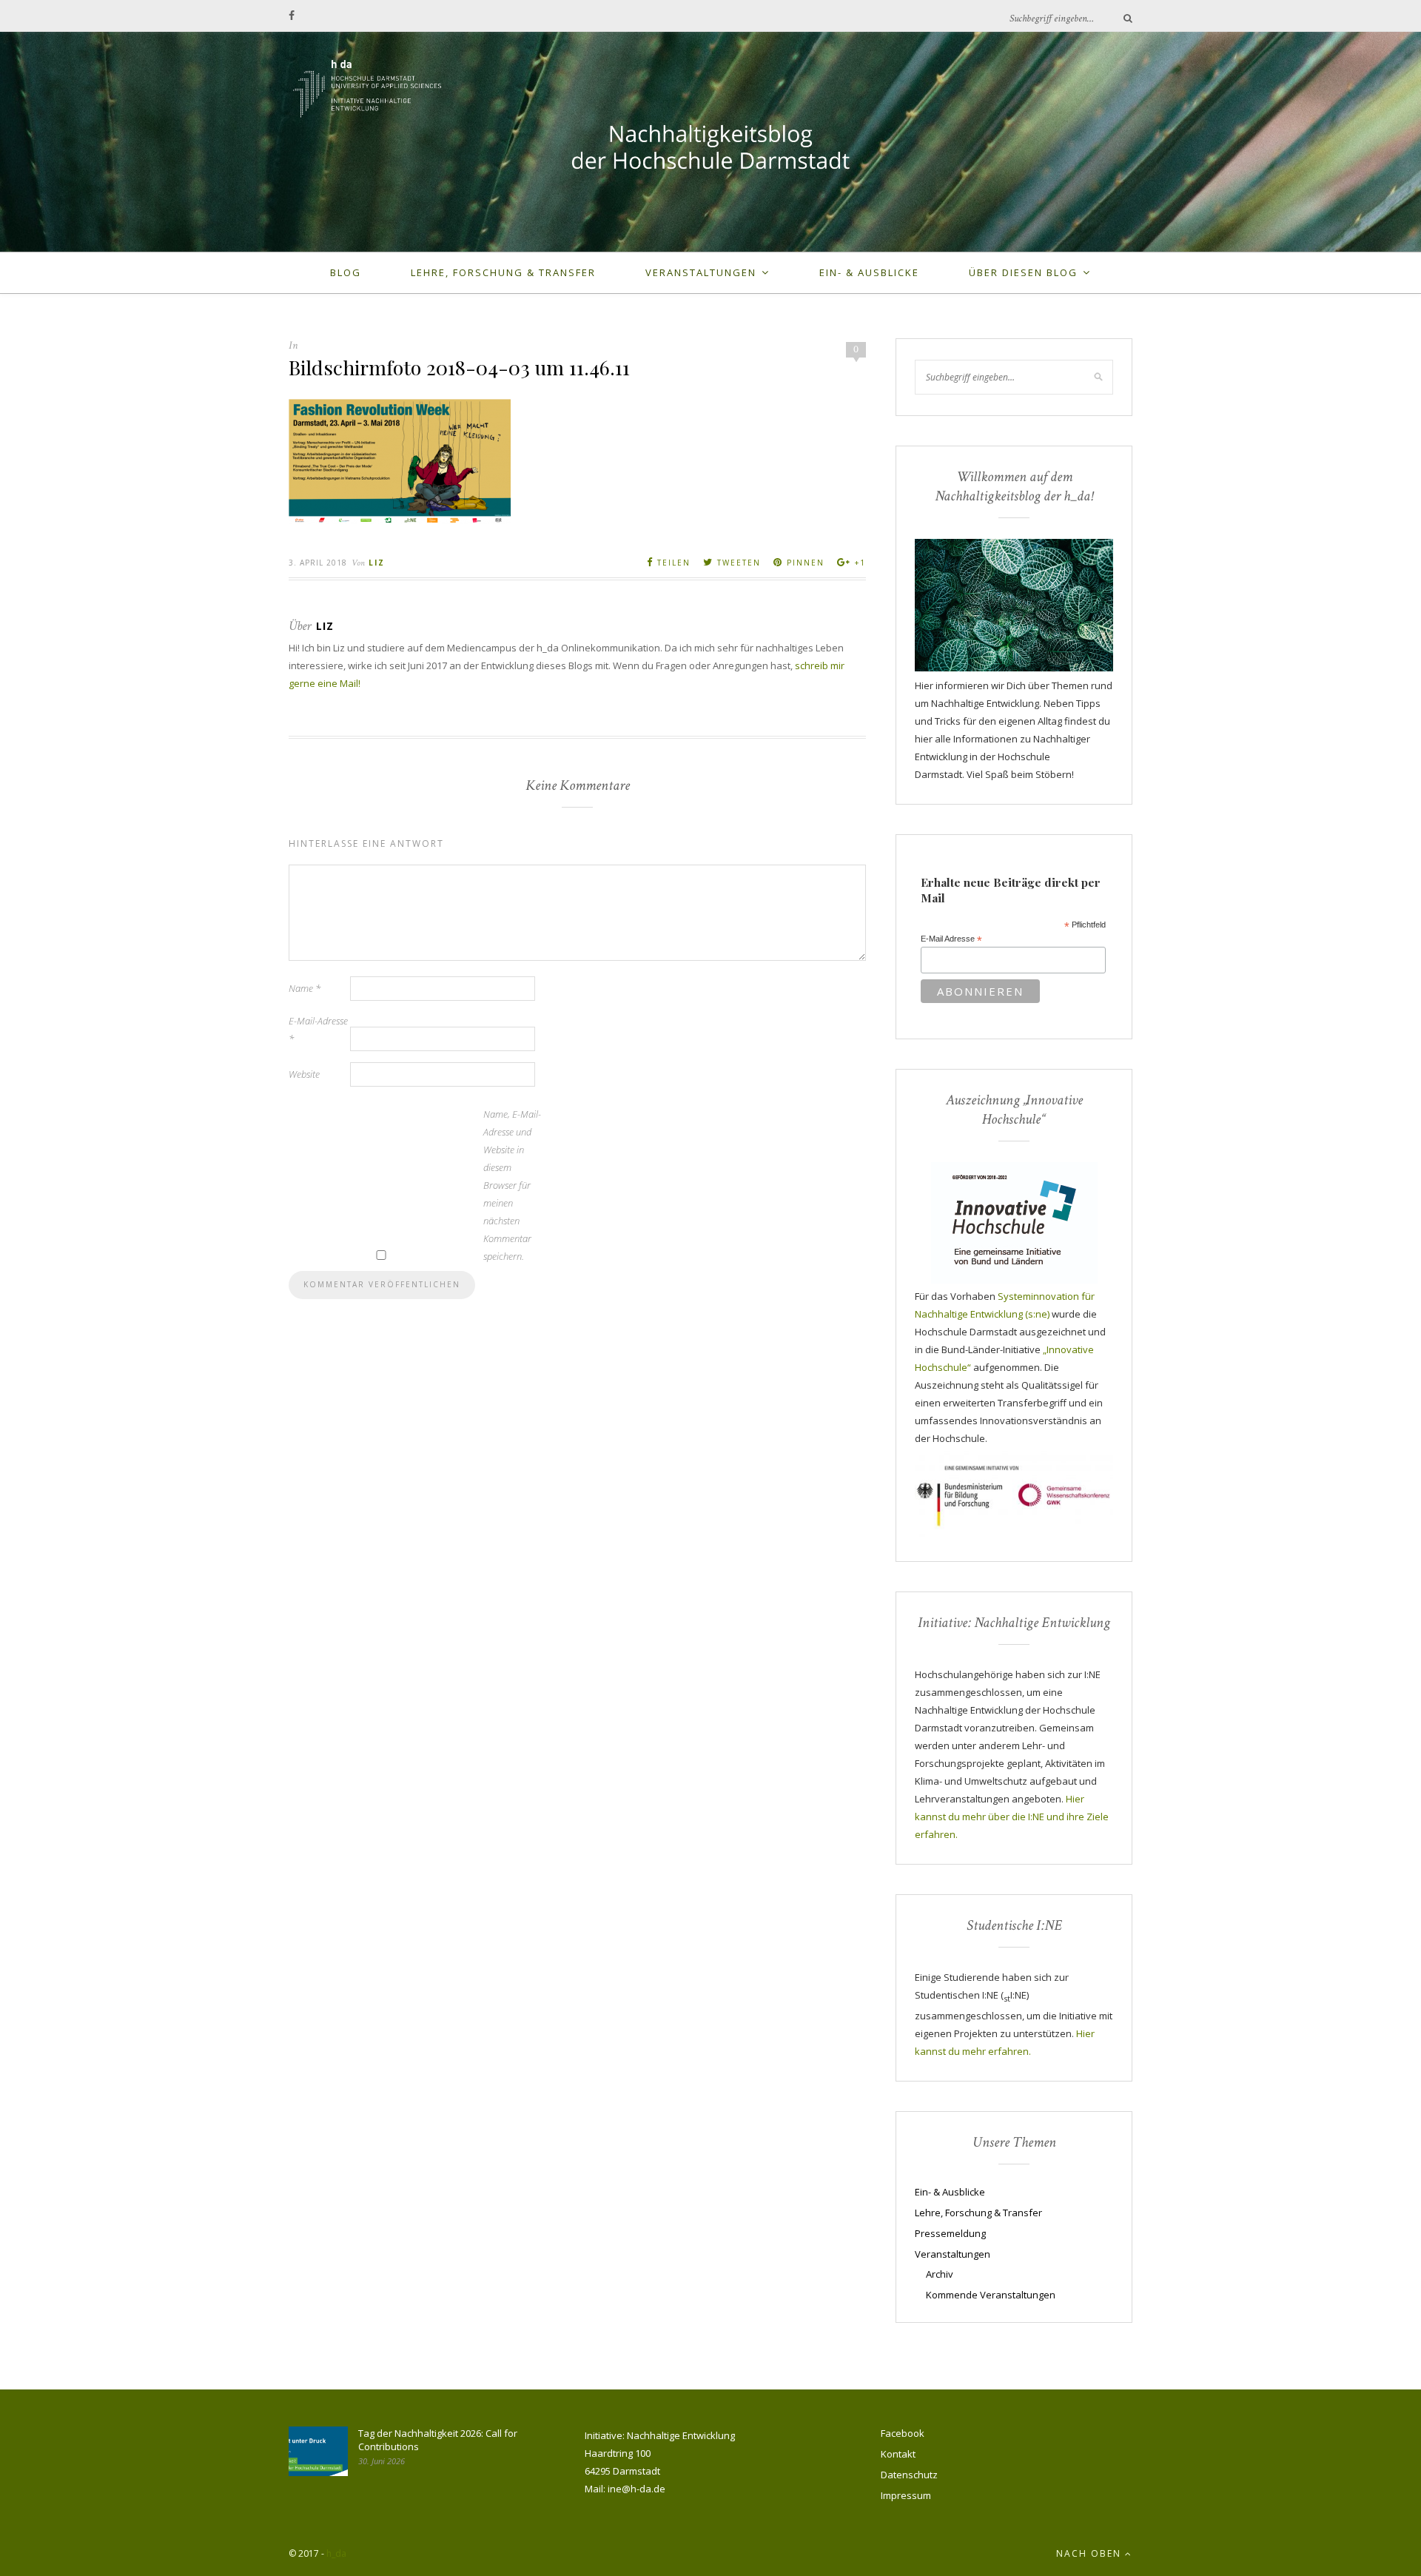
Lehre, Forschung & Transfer (503, 272)
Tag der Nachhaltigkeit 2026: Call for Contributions (438, 2440)
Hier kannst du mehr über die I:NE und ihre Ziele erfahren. (1012, 1817)
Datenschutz (909, 2475)
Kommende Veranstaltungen (991, 2295)
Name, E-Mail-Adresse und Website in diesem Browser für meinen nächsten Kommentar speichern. (512, 1185)
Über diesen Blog (1023, 272)
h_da (336, 2553)
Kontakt (898, 2454)
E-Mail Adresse (951, 939)
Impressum (906, 2495)
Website (304, 1074)
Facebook (903, 2433)
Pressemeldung (950, 2233)
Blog (346, 272)
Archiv (940, 2274)
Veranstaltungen (701, 272)
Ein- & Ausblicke (869, 272)
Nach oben (1091, 2553)
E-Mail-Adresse (318, 1030)
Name (305, 988)
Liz (377, 563)
